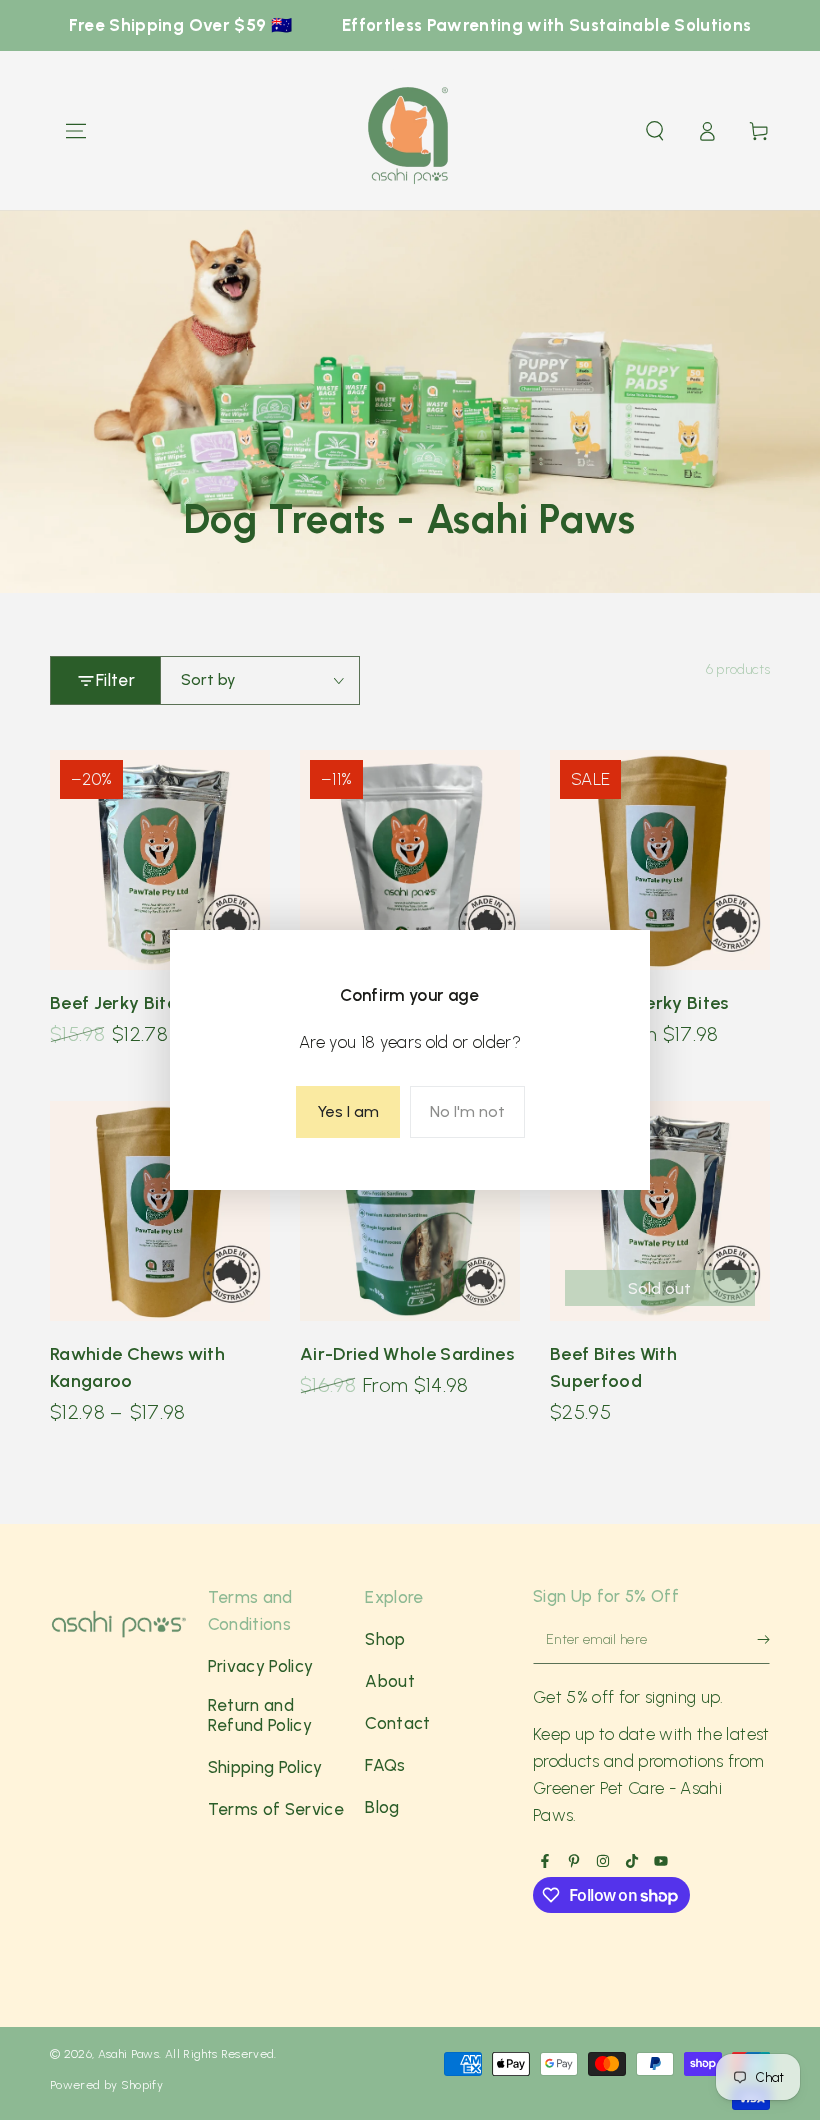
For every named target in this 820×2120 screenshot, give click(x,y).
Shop (385, 1639)
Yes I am (348, 1111)
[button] (655, 131)
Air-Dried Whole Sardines (407, 1354)
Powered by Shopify (106, 2085)
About (390, 1681)
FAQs (385, 1765)
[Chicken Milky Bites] (410, 860)
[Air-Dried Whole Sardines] (410, 1211)
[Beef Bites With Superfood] (660, 1211)
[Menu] (76, 131)
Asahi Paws (128, 2054)
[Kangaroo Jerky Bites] (660, 860)
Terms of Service (276, 1809)
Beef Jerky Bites (117, 1003)
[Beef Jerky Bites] (160, 860)
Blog (382, 1807)
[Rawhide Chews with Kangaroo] (160, 1211)
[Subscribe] (753, 1644)
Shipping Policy (265, 1767)
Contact (397, 1723)
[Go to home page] (410, 131)
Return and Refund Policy (260, 1715)
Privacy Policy (261, 1666)
